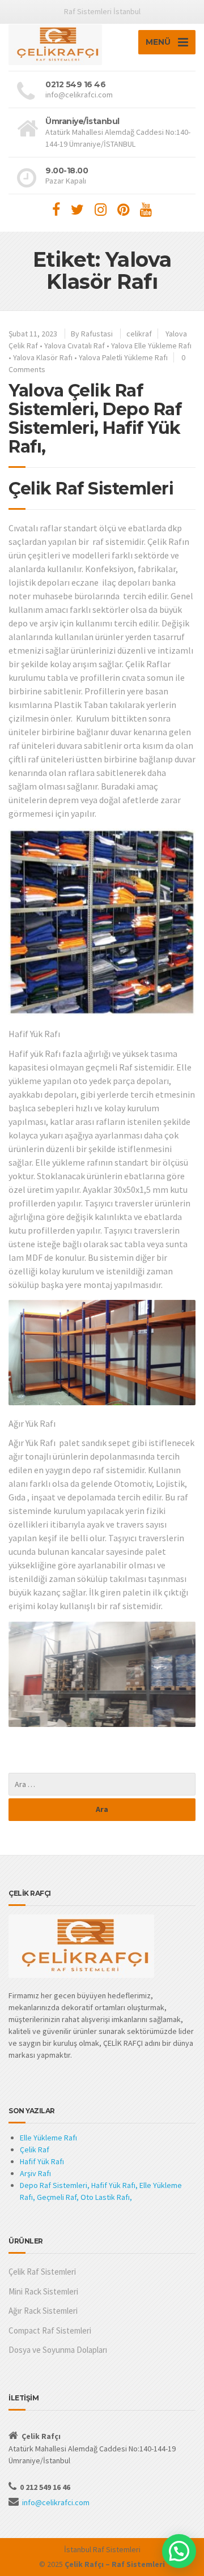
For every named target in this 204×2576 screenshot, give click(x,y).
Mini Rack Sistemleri (43, 2291)
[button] (179, 2551)
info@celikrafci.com (56, 2502)
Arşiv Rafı (35, 2173)
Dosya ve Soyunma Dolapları (58, 2350)
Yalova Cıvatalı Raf (75, 346)
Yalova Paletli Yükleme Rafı (123, 357)
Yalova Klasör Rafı (43, 357)
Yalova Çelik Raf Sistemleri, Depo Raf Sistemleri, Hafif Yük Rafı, (95, 419)
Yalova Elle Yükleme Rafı (151, 346)
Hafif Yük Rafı (42, 2161)
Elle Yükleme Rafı (48, 2138)
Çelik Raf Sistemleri (42, 2272)
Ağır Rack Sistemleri (43, 2311)
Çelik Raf (35, 2149)
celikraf (139, 334)
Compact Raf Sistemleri (50, 2330)
